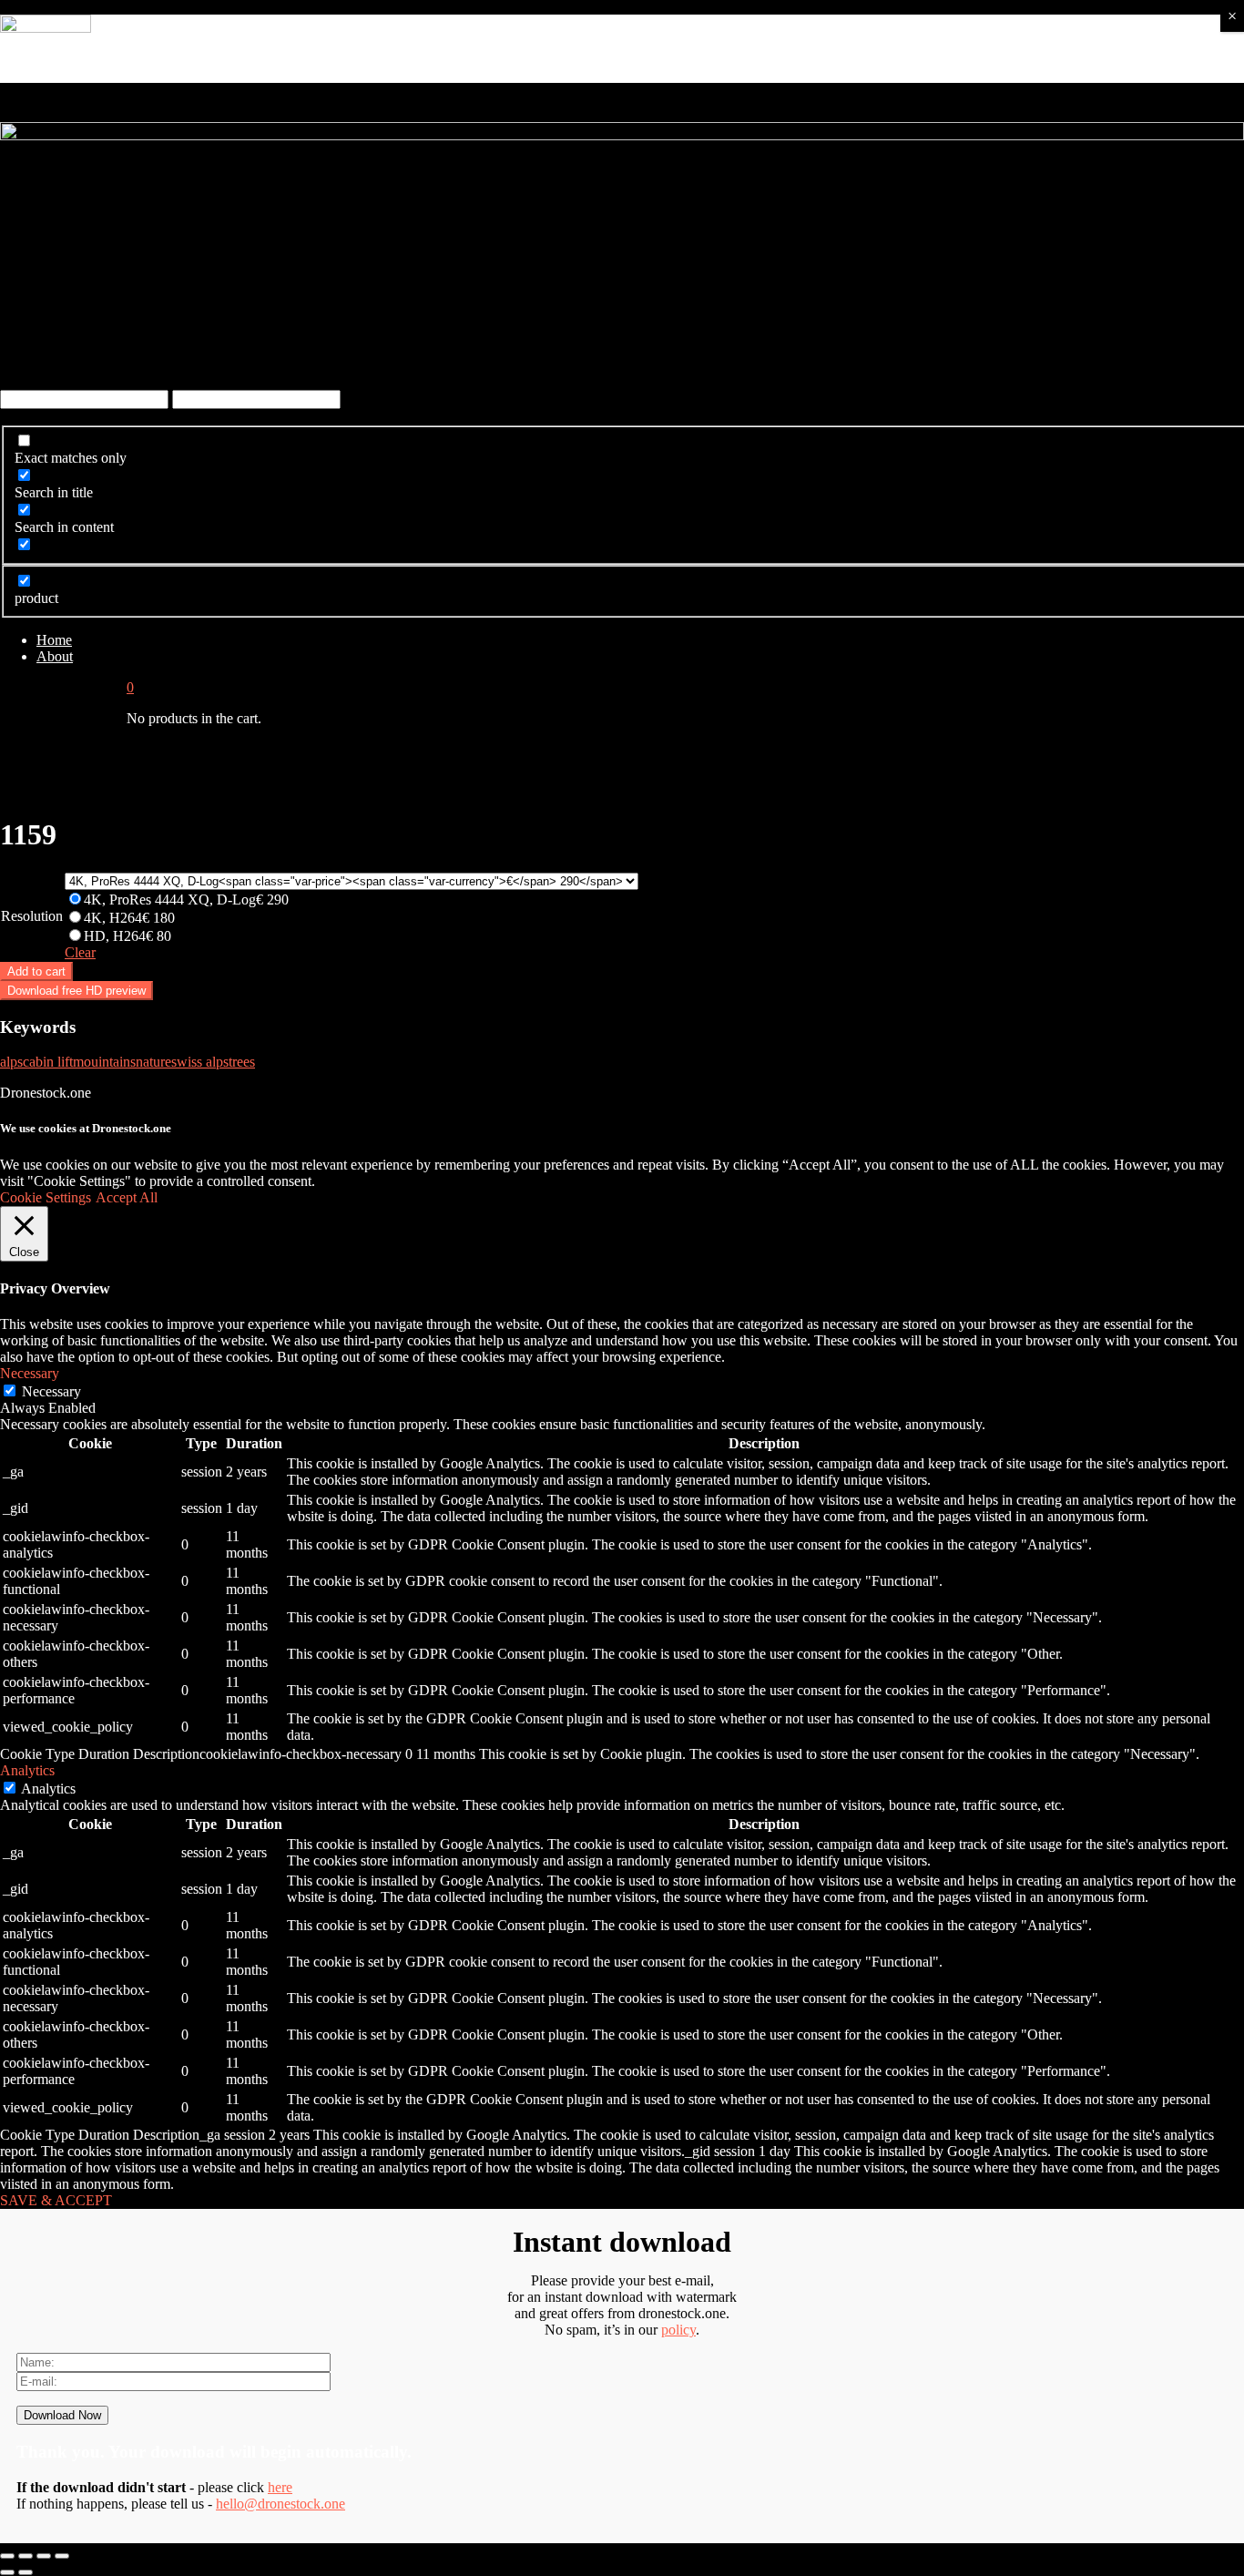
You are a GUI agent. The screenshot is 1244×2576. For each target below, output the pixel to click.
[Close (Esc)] (7, 2556)
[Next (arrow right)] (25, 2572)
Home (54, 640)
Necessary (51, 1391)
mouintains (104, 1062)
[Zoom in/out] (62, 2556)
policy (678, 2330)
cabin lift (48, 1062)
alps (11, 1062)
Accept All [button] (127, 1197)
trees (242, 1062)
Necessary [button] (30, 1373)
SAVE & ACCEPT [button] (56, 2200)
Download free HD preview (76, 991)
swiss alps (200, 1062)
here (280, 2487)
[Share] (25, 2556)
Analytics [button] (27, 1770)
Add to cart (36, 971)
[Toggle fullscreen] (44, 2556)
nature (153, 1062)
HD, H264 (127, 936)
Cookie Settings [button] (46, 1197)
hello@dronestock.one (280, 2504)
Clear (80, 952)
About (55, 656)
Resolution (32, 916)
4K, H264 (129, 918)
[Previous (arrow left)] (7, 2572)
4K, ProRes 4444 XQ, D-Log (186, 900)
